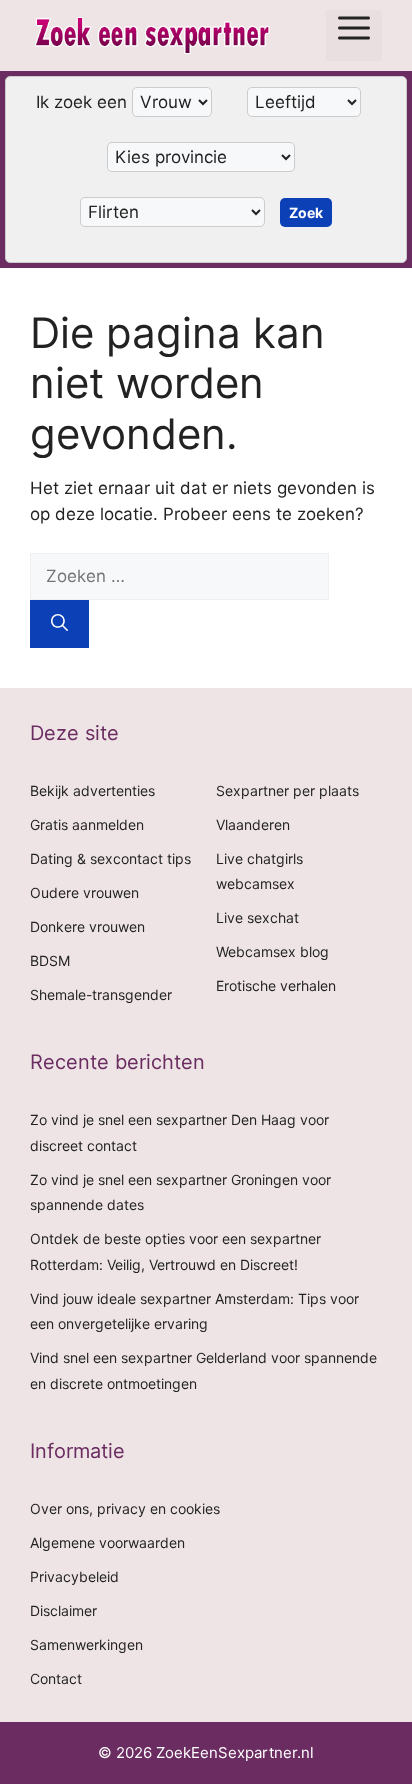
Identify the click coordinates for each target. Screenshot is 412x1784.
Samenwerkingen (86, 1644)
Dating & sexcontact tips (110, 858)
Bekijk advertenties (92, 790)
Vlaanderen (253, 824)
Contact (56, 1678)
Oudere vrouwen (84, 892)
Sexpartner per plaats (287, 790)
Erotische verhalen (276, 985)
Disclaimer (63, 1610)
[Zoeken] (59, 624)
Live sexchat (257, 917)
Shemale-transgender (101, 994)
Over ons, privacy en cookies (125, 1508)
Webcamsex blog (272, 951)
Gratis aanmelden (87, 824)
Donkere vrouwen (87, 926)
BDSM (50, 960)
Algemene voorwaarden (107, 1542)
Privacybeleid (74, 1576)
